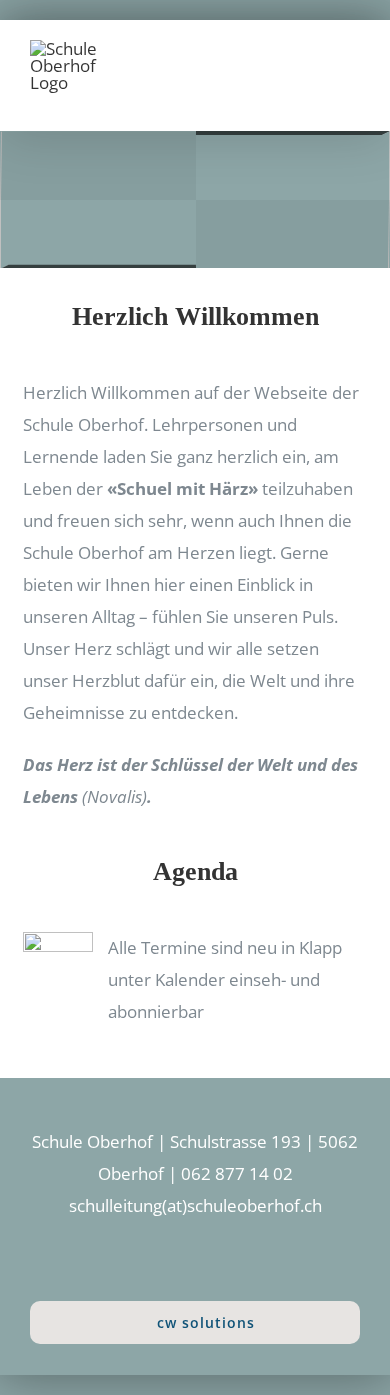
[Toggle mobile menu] (352, 68)
